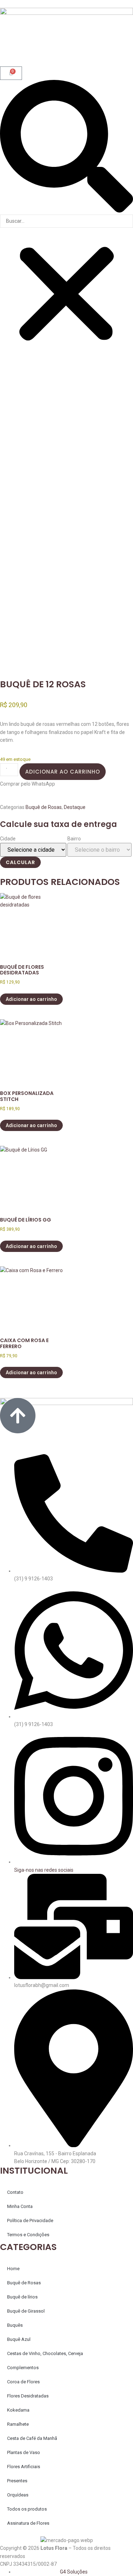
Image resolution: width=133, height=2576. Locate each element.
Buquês (15, 2325)
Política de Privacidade (30, 2221)
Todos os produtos (27, 2509)
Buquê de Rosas (44, 807)
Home (13, 2269)
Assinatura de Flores (28, 2523)
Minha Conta (20, 2206)
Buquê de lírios (22, 2297)
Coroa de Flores (23, 2382)
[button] (66, 147)
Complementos (23, 2368)
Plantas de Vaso (24, 2452)
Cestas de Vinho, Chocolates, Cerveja (45, 2353)
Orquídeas (18, 2495)
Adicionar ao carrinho (63, 772)
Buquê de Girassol (26, 2311)
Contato (15, 2192)
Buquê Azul (19, 2339)
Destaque (75, 807)
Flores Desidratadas (28, 2396)
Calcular (20, 862)
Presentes (17, 2481)
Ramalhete (18, 2424)
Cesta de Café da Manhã (32, 2438)
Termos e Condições (28, 2235)
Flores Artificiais (24, 2467)
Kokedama (18, 2410)
